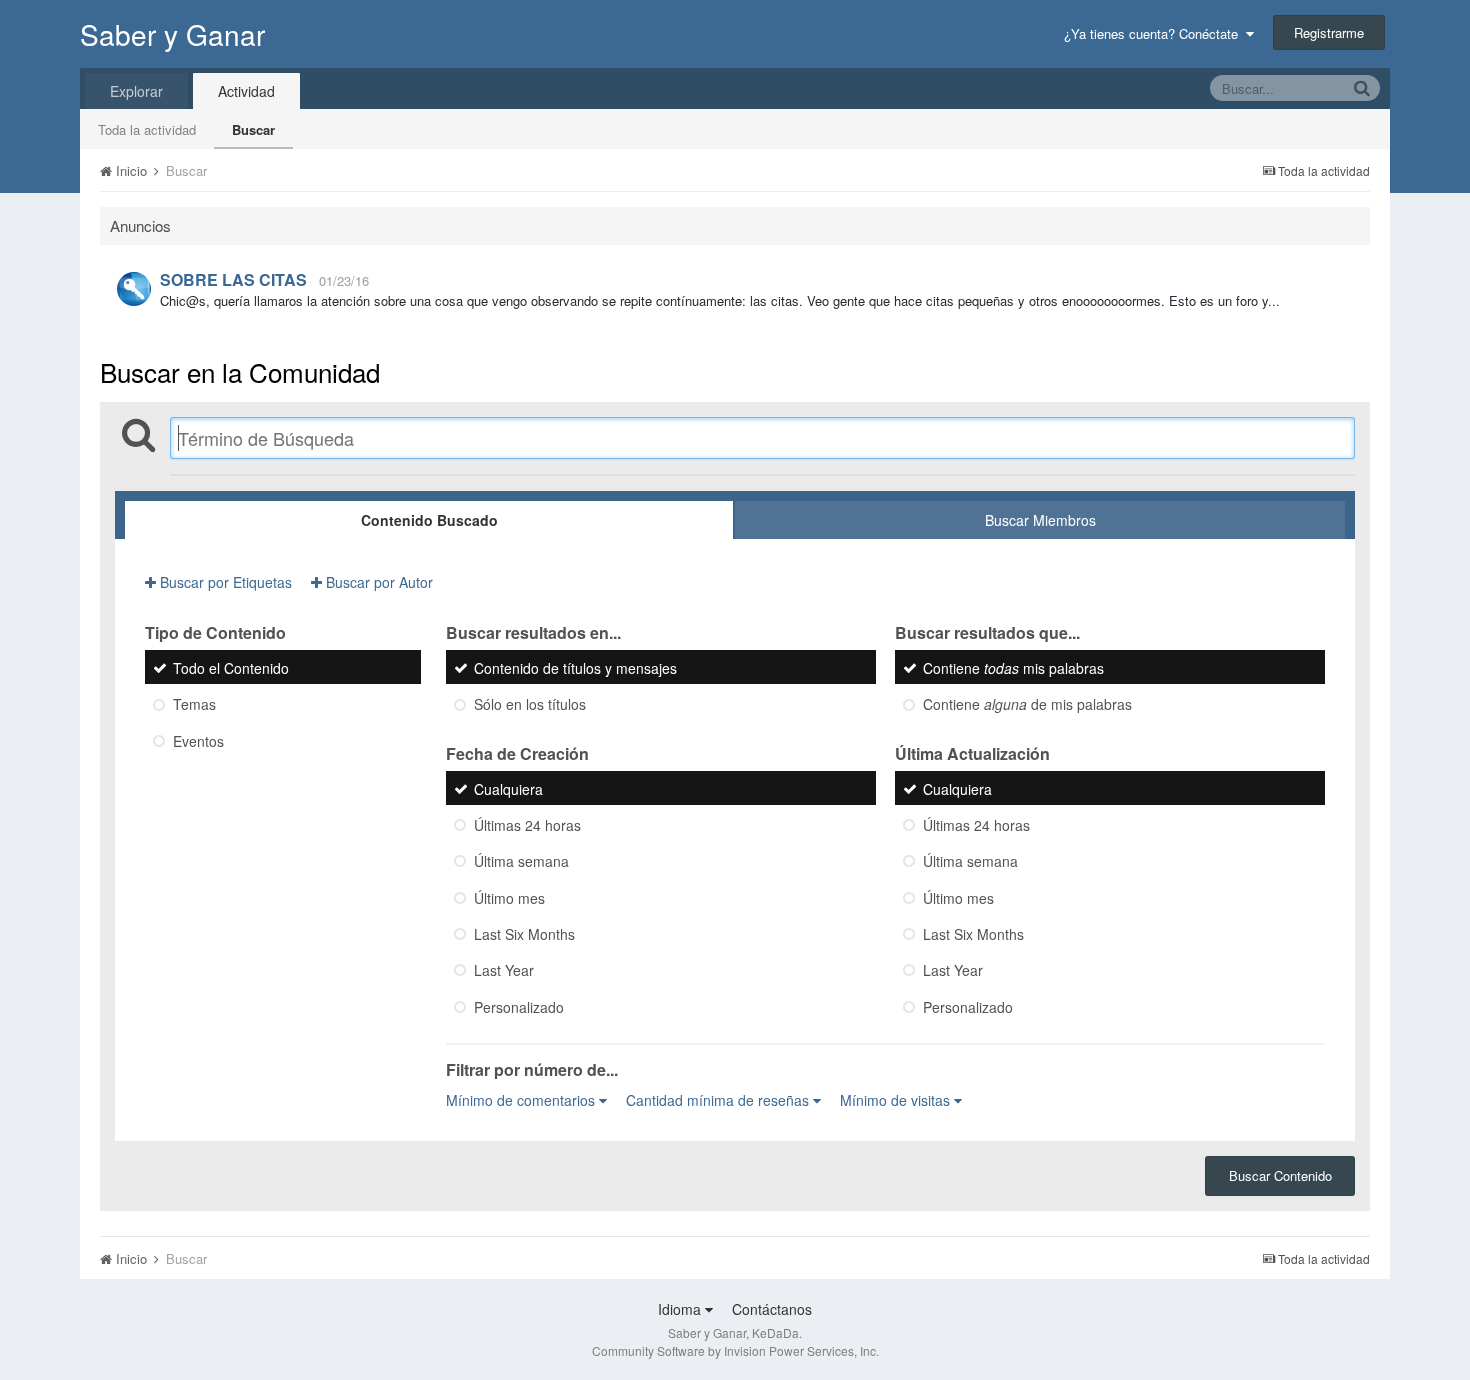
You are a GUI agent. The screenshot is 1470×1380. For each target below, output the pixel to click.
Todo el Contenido (231, 668)
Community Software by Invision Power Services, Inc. (735, 1350)
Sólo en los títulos (530, 705)
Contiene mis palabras (1013, 668)
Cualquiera (508, 789)
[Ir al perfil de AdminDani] (134, 289)
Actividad (246, 91)
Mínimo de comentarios (522, 1100)
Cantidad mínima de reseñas (719, 1100)
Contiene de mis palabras (1027, 705)
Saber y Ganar (172, 34)
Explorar (136, 91)
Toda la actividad (147, 129)
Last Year (504, 971)
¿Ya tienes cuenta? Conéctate (1155, 33)
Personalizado (519, 1007)
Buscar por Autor (377, 582)
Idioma (681, 1309)
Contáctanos (772, 1309)
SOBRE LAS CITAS (233, 279)
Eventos (198, 741)
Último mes (509, 898)
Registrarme (1329, 32)
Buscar (253, 129)
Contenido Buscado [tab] (429, 520)
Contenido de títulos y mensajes (575, 668)
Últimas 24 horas (527, 825)
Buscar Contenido (1280, 1175)
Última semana (521, 862)
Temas (194, 705)
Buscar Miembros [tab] (1040, 520)
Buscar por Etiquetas (224, 582)
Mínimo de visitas (897, 1100)
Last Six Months (524, 934)
